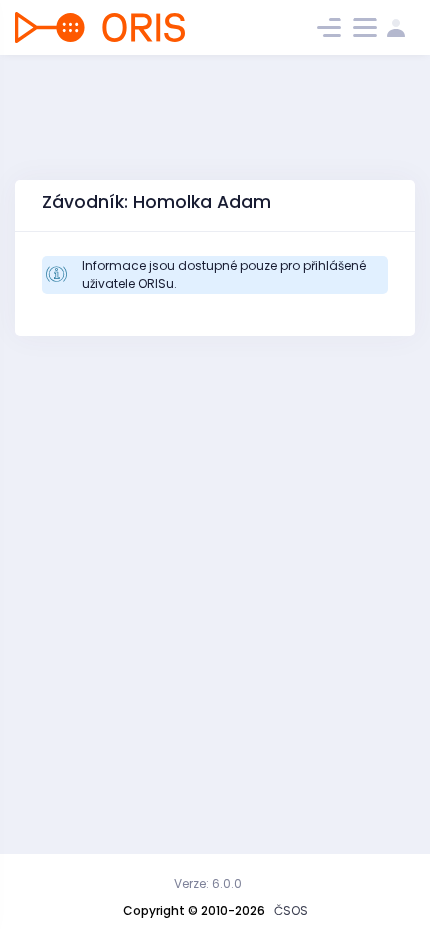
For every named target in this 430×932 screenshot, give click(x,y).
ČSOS (291, 910)
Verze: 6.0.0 (208, 883)
